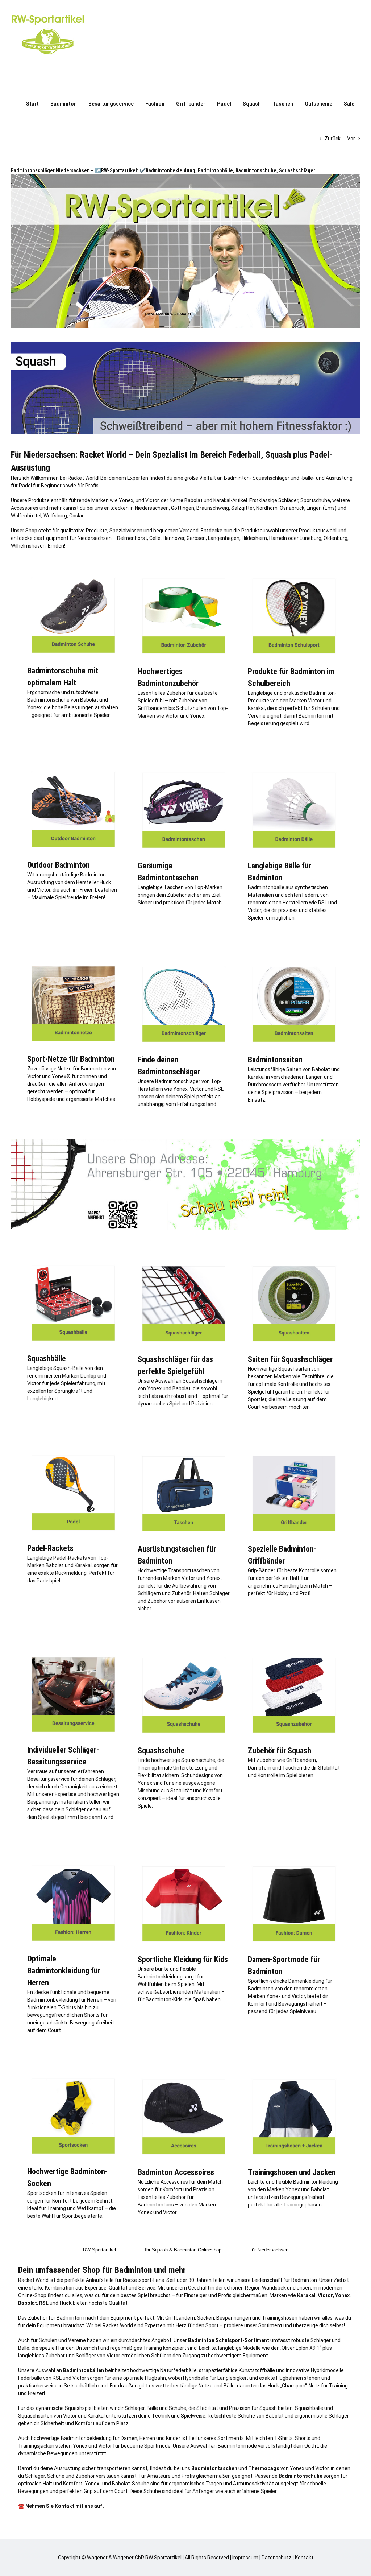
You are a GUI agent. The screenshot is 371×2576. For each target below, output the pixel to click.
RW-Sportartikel (99, 2250)
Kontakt (304, 2558)
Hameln (278, 538)
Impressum (245, 2558)
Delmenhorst (132, 538)
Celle (155, 538)
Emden (56, 546)
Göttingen (183, 508)
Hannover (174, 538)
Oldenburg (335, 538)
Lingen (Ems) (322, 508)
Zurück (333, 139)
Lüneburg (310, 538)
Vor (351, 139)
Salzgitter (243, 508)
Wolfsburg (55, 516)
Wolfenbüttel (26, 516)
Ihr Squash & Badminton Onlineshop (183, 2250)
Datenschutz (277, 2558)
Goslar (76, 516)
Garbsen (196, 538)
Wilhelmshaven (28, 546)
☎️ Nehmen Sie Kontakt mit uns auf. (61, 2506)
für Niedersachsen (269, 2250)
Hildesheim (254, 538)
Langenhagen (224, 538)
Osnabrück (292, 508)
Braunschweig (213, 508)
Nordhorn (267, 508)
